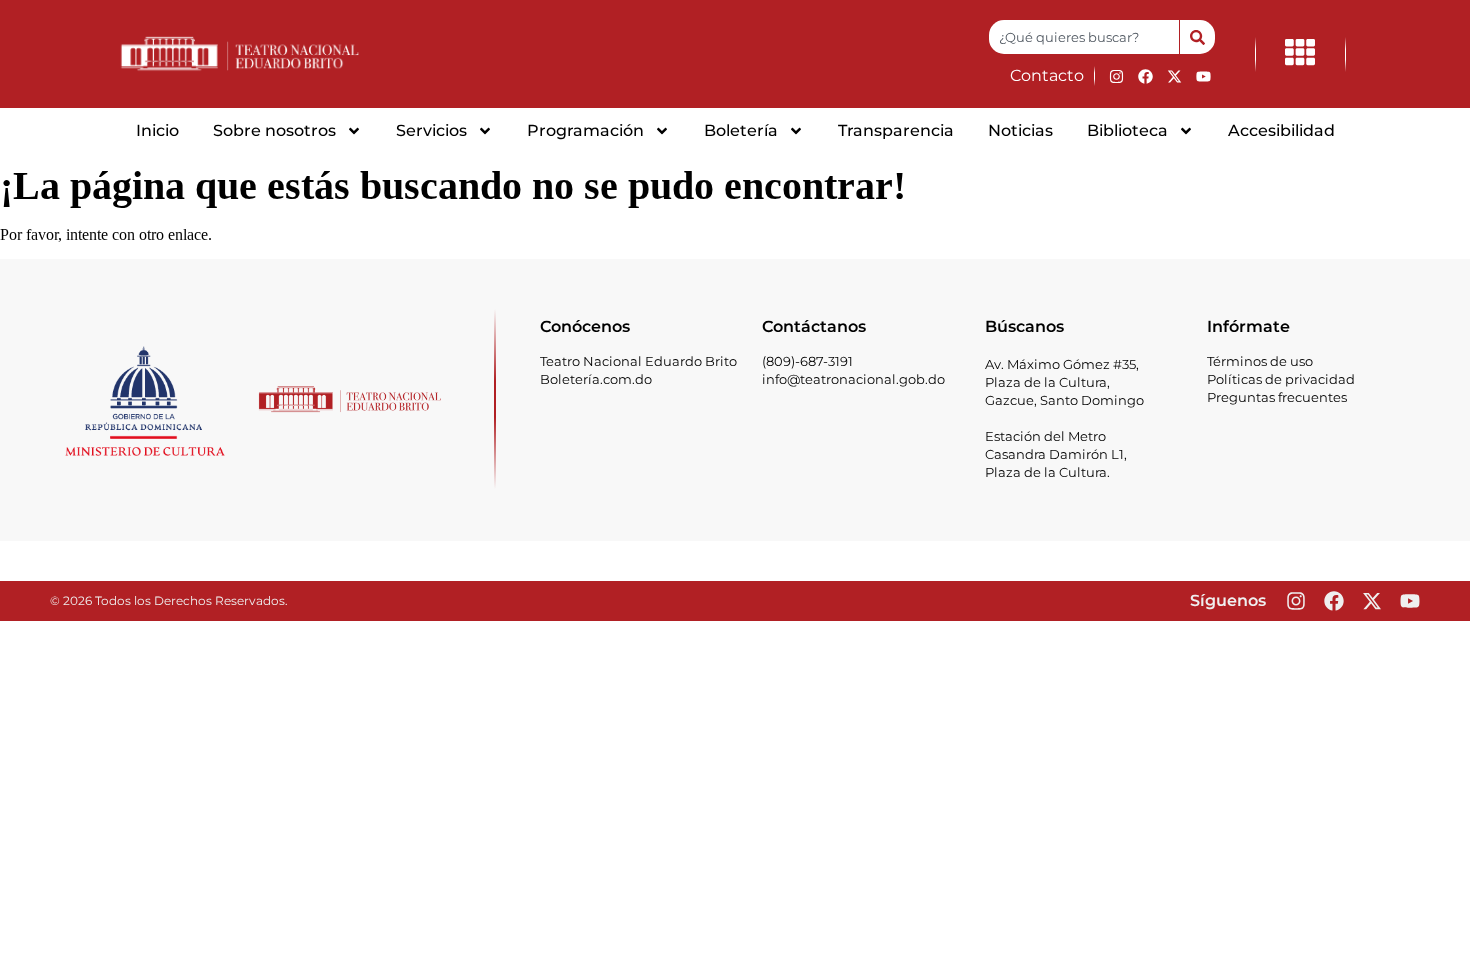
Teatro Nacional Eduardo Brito (638, 361)
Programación (585, 130)
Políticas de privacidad (1281, 379)
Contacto (1047, 75)
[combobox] (1084, 37)
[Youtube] (1203, 76)
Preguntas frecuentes (1277, 397)
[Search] (1197, 37)
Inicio (157, 130)
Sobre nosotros (274, 130)
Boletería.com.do (596, 379)
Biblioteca (1127, 130)
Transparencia (896, 130)
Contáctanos (814, 326)
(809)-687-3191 (807, 361)
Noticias (1020, 130)
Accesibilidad (1281, 130)
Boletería (741, 130)
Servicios (431, 130)
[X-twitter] (1174, 76)
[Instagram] (1116, 76)
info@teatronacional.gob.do (853, 379)
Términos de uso (1260, 361)
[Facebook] (1145, 76)
